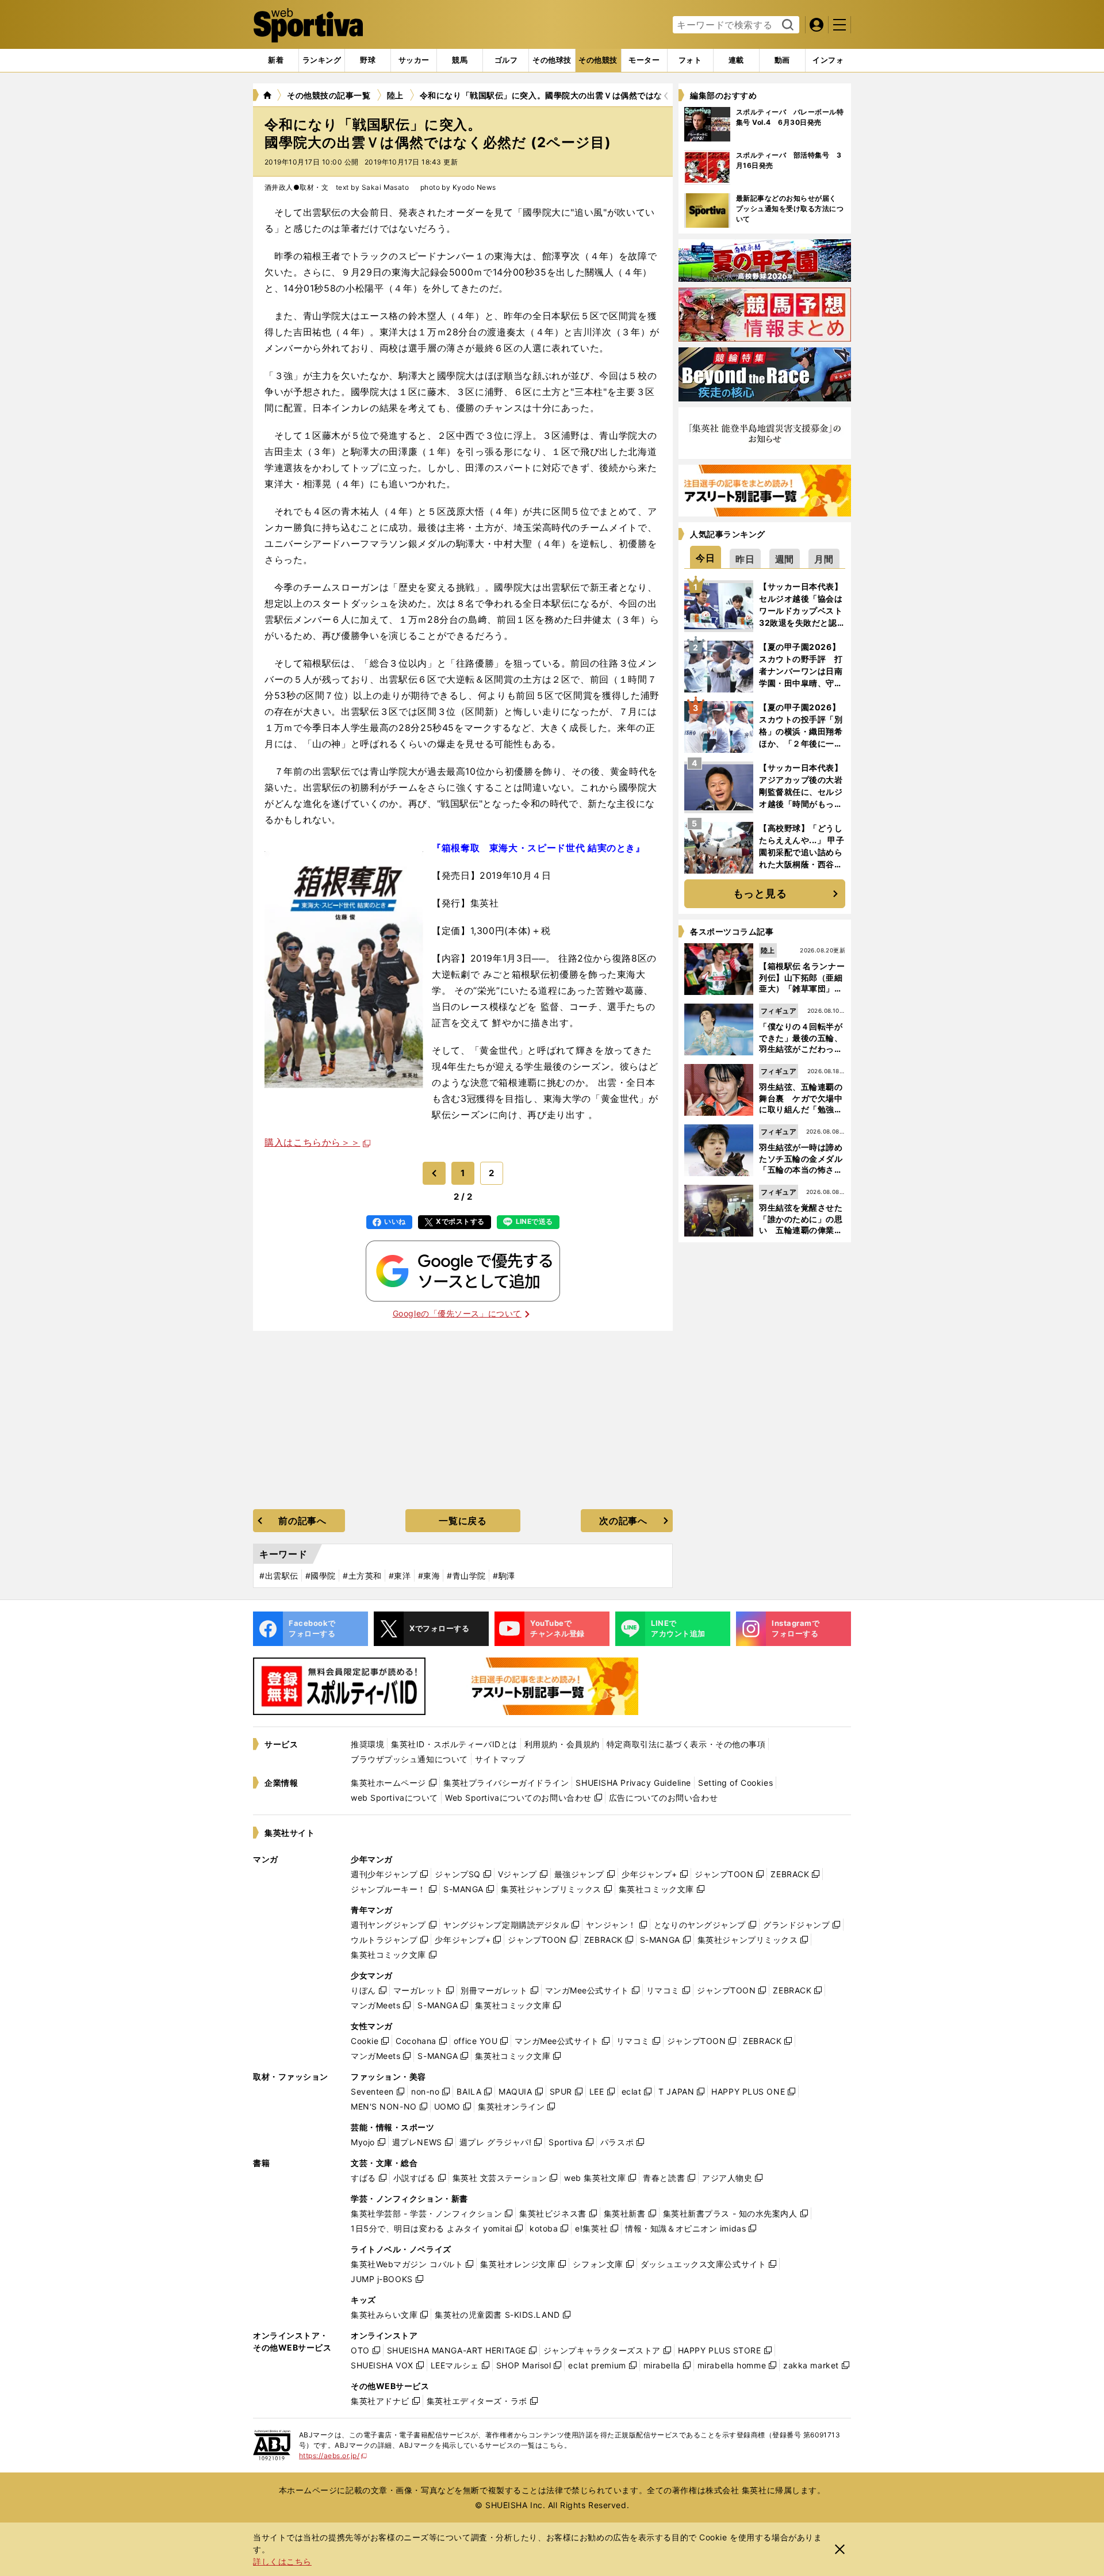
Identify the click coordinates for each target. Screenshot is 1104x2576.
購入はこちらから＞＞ (312, 1142)
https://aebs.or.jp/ (333, 2456)
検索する (786, 25)
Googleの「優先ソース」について (457, 1313)
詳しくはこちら (282, 2561)
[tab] (368, 60)
